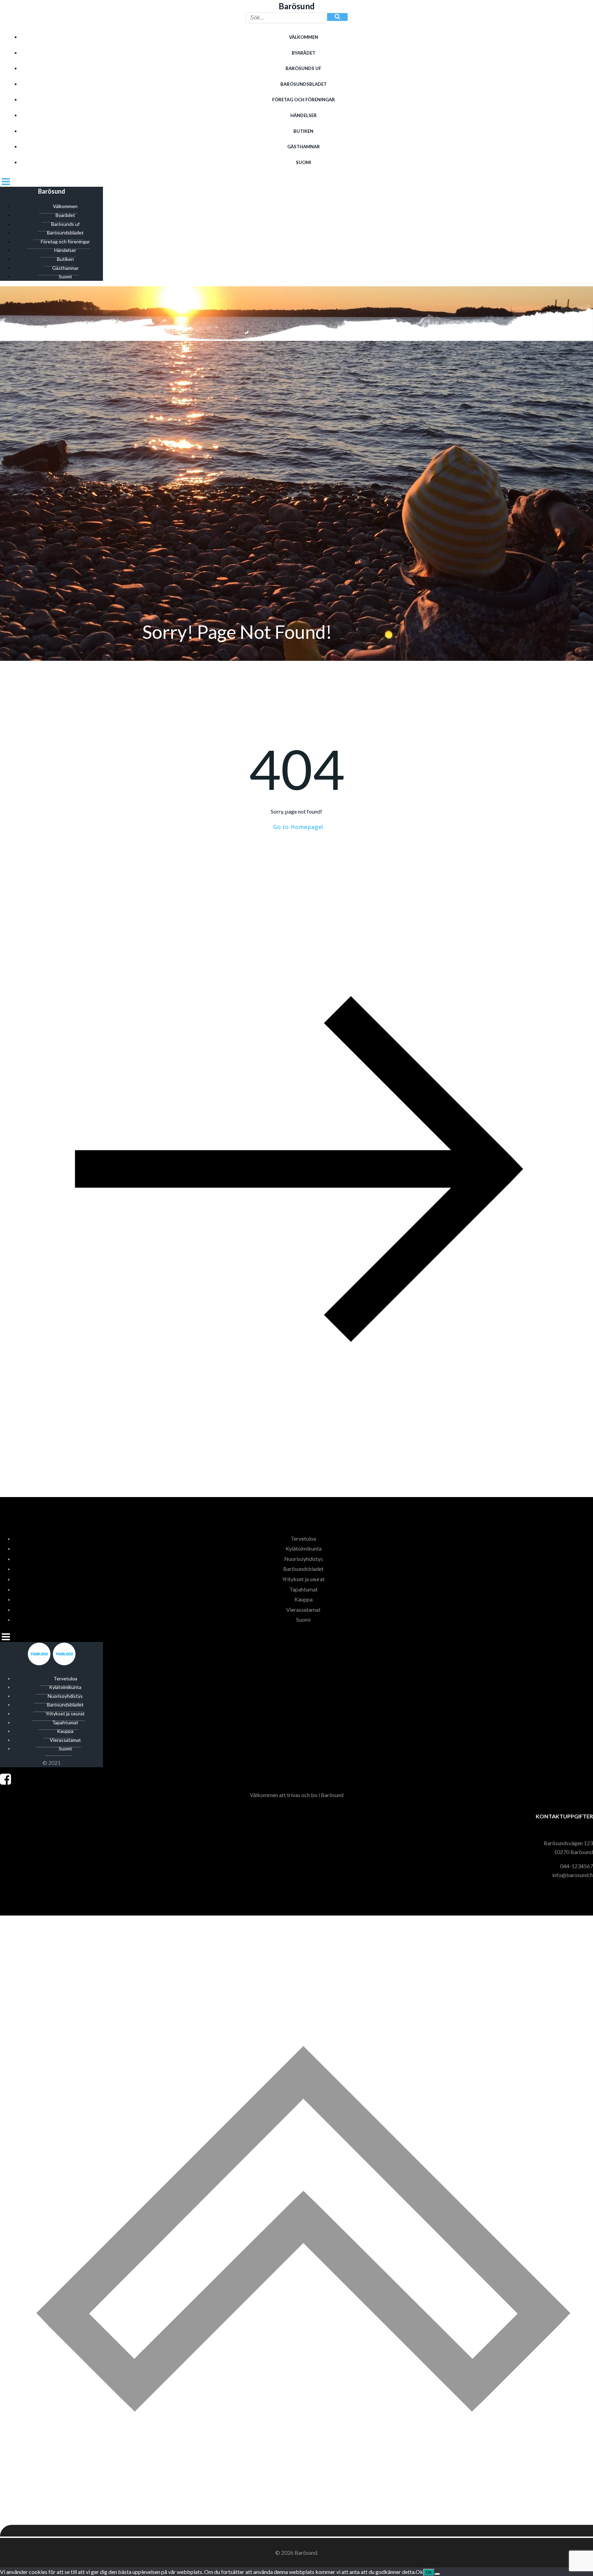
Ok (429, 2572)
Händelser (304, 115)
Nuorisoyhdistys (304, 1559)
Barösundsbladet (304, 84)
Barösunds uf (303, 68)
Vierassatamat (303, 1609)
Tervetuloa (303, 1538)
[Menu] (296, 181)
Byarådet (304, 53)
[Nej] (437, 2574)
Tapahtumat (304, 1589)
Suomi (304, 162)
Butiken (303, 131)
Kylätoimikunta (304, 1548)
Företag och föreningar (304, 100)
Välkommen (304, 37)
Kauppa (304, 1599)
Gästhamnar (304, 147)
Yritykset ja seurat (303, 1579)
